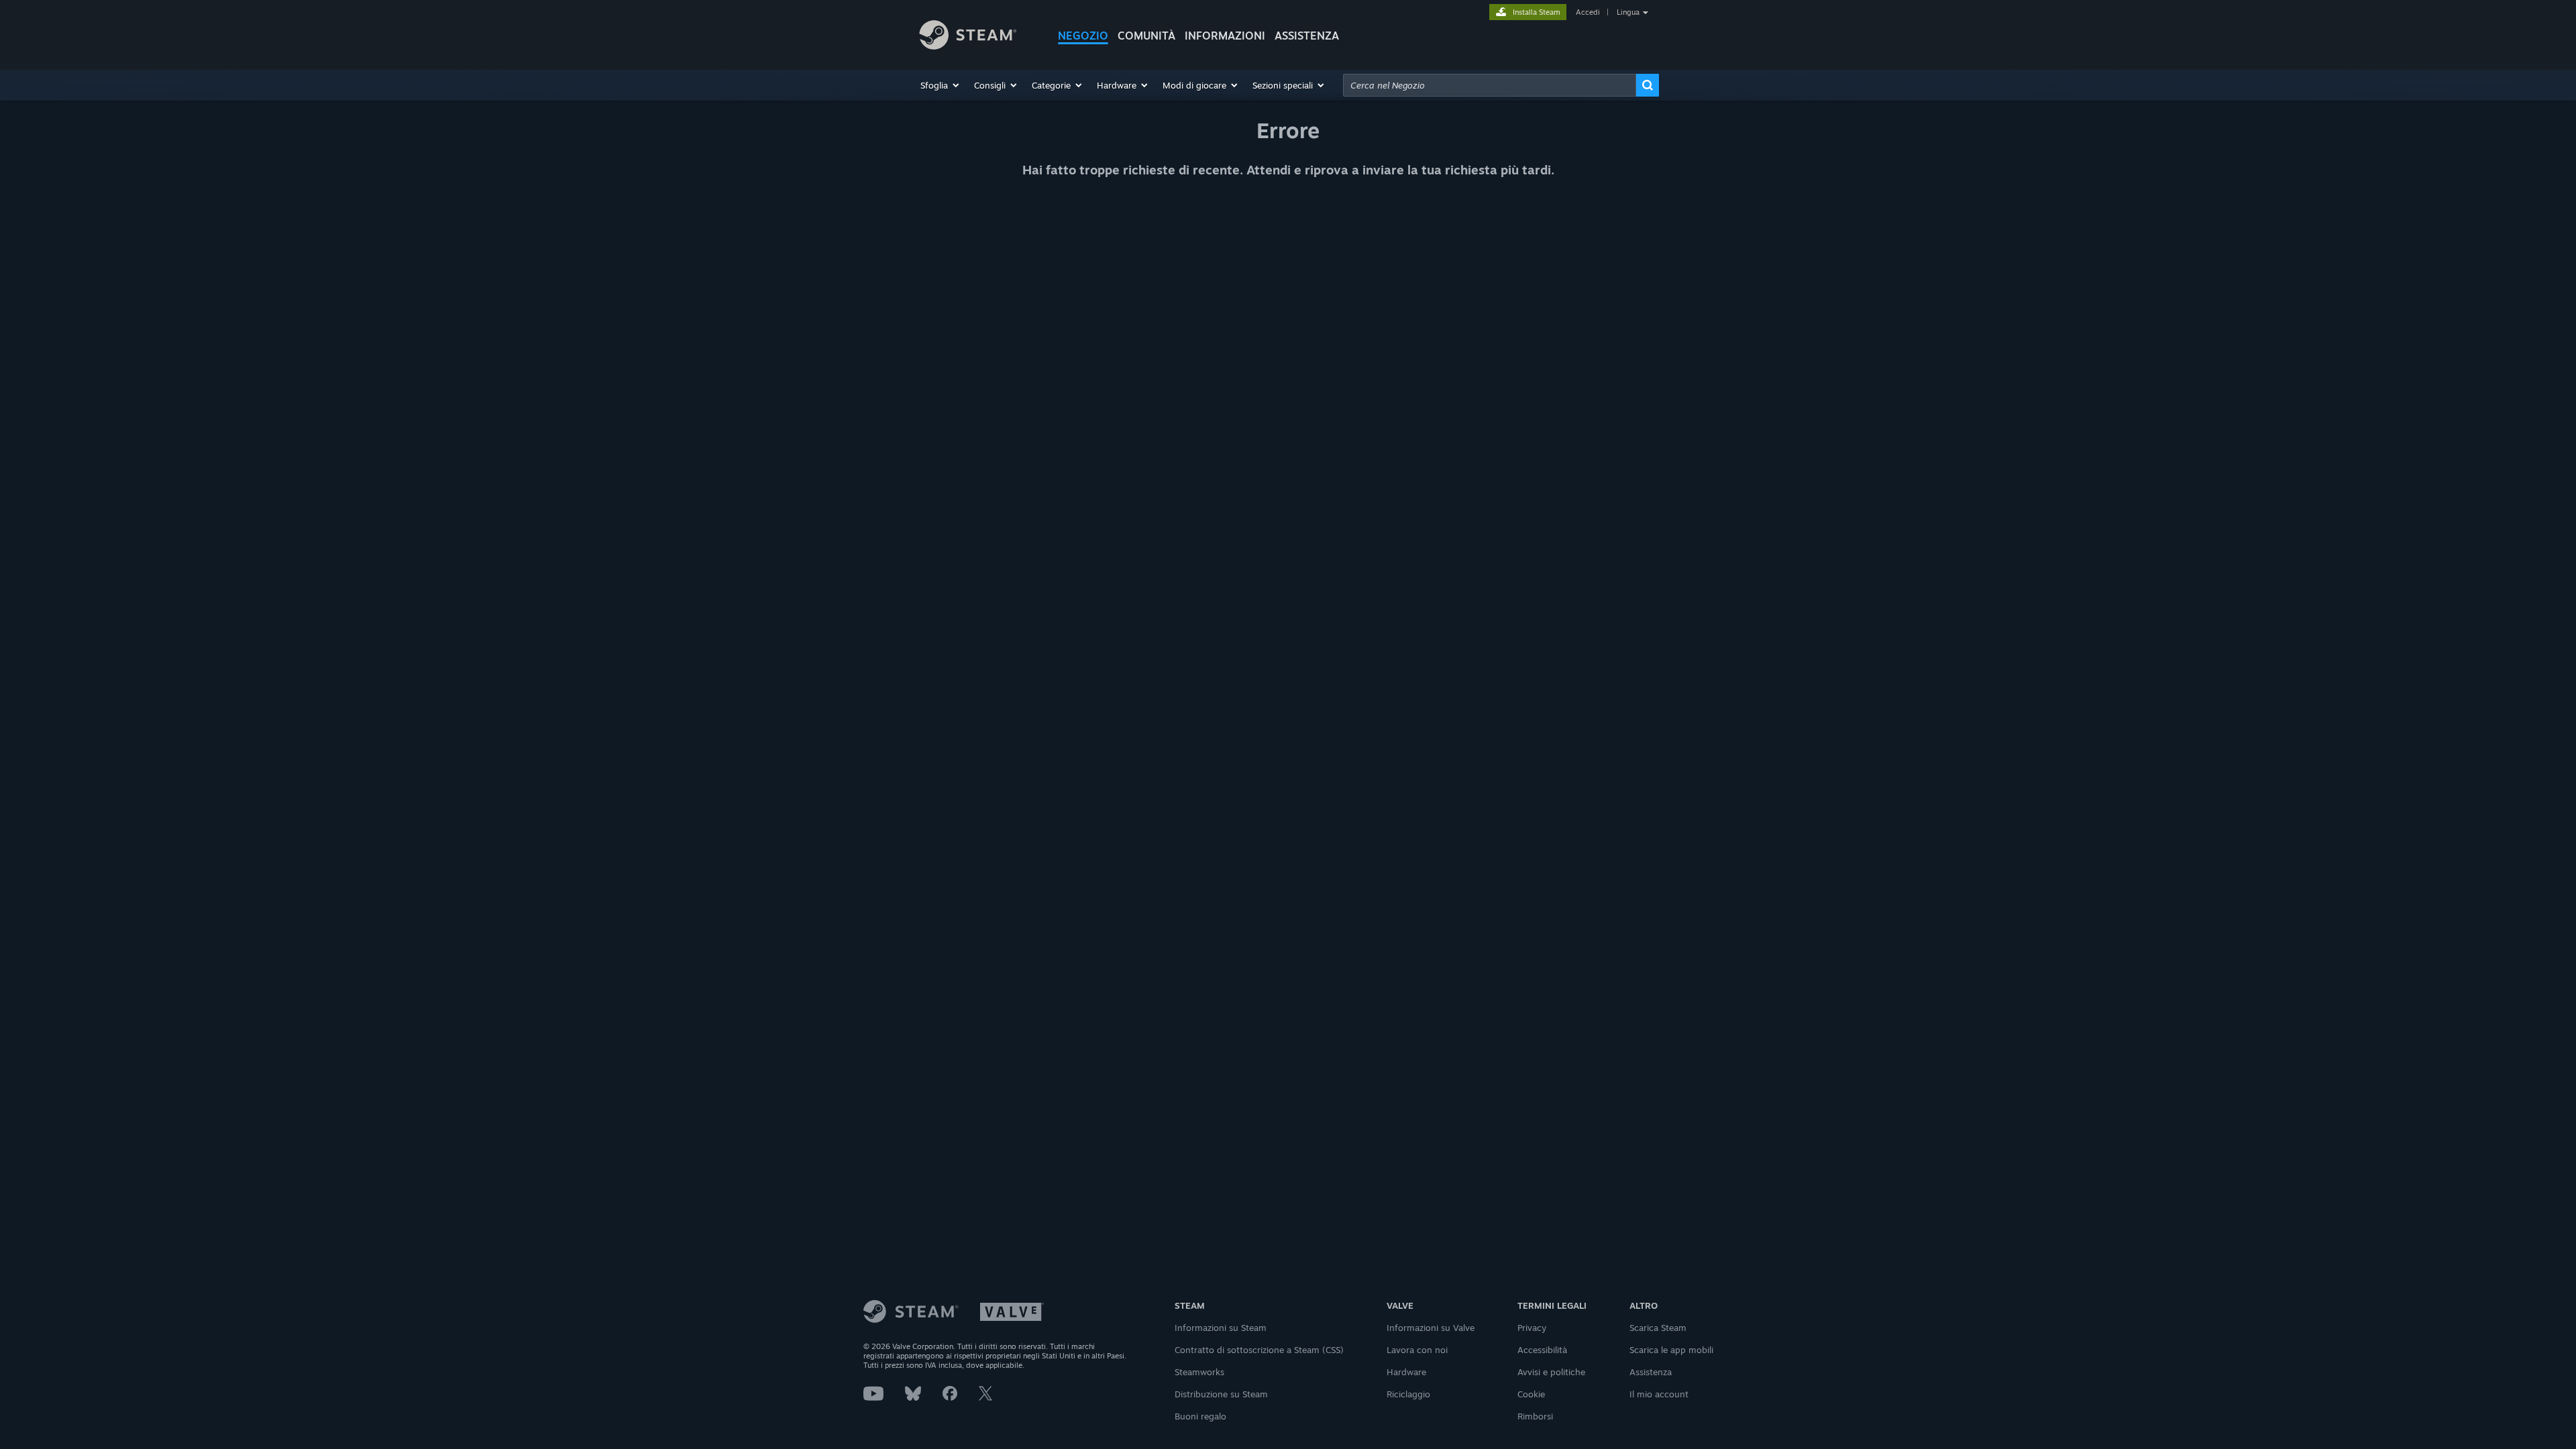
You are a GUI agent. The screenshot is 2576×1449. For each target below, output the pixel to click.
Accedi (1588, 12)
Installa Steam (1537, 12)
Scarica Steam (1658, 1328)
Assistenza (1651, 1372)
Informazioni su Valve (1431, 1328)
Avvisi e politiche (1551, 1372)
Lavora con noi (1417, 1350)
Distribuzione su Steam (1221, 1394)
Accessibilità (1542, 1350)
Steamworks (1199, 1372)
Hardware (1406, 1372)
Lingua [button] (1628, 12)
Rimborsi (1535, 1416)
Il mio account (1659, 1394)
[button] (941, 85)
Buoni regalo (1200, 1416)
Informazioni (1225, 36)
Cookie (1531, 1394)
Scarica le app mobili (1671, 1350)
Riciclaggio (1408, 1394)
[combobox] (1490, 85)
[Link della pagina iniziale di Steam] (978, 37)
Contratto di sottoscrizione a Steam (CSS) (1259, 1350)
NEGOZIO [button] (1083, 36)
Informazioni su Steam (1221, 1328)
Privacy (1532, 1328)
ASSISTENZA (1307, 36)
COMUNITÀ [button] (1146, 36)
